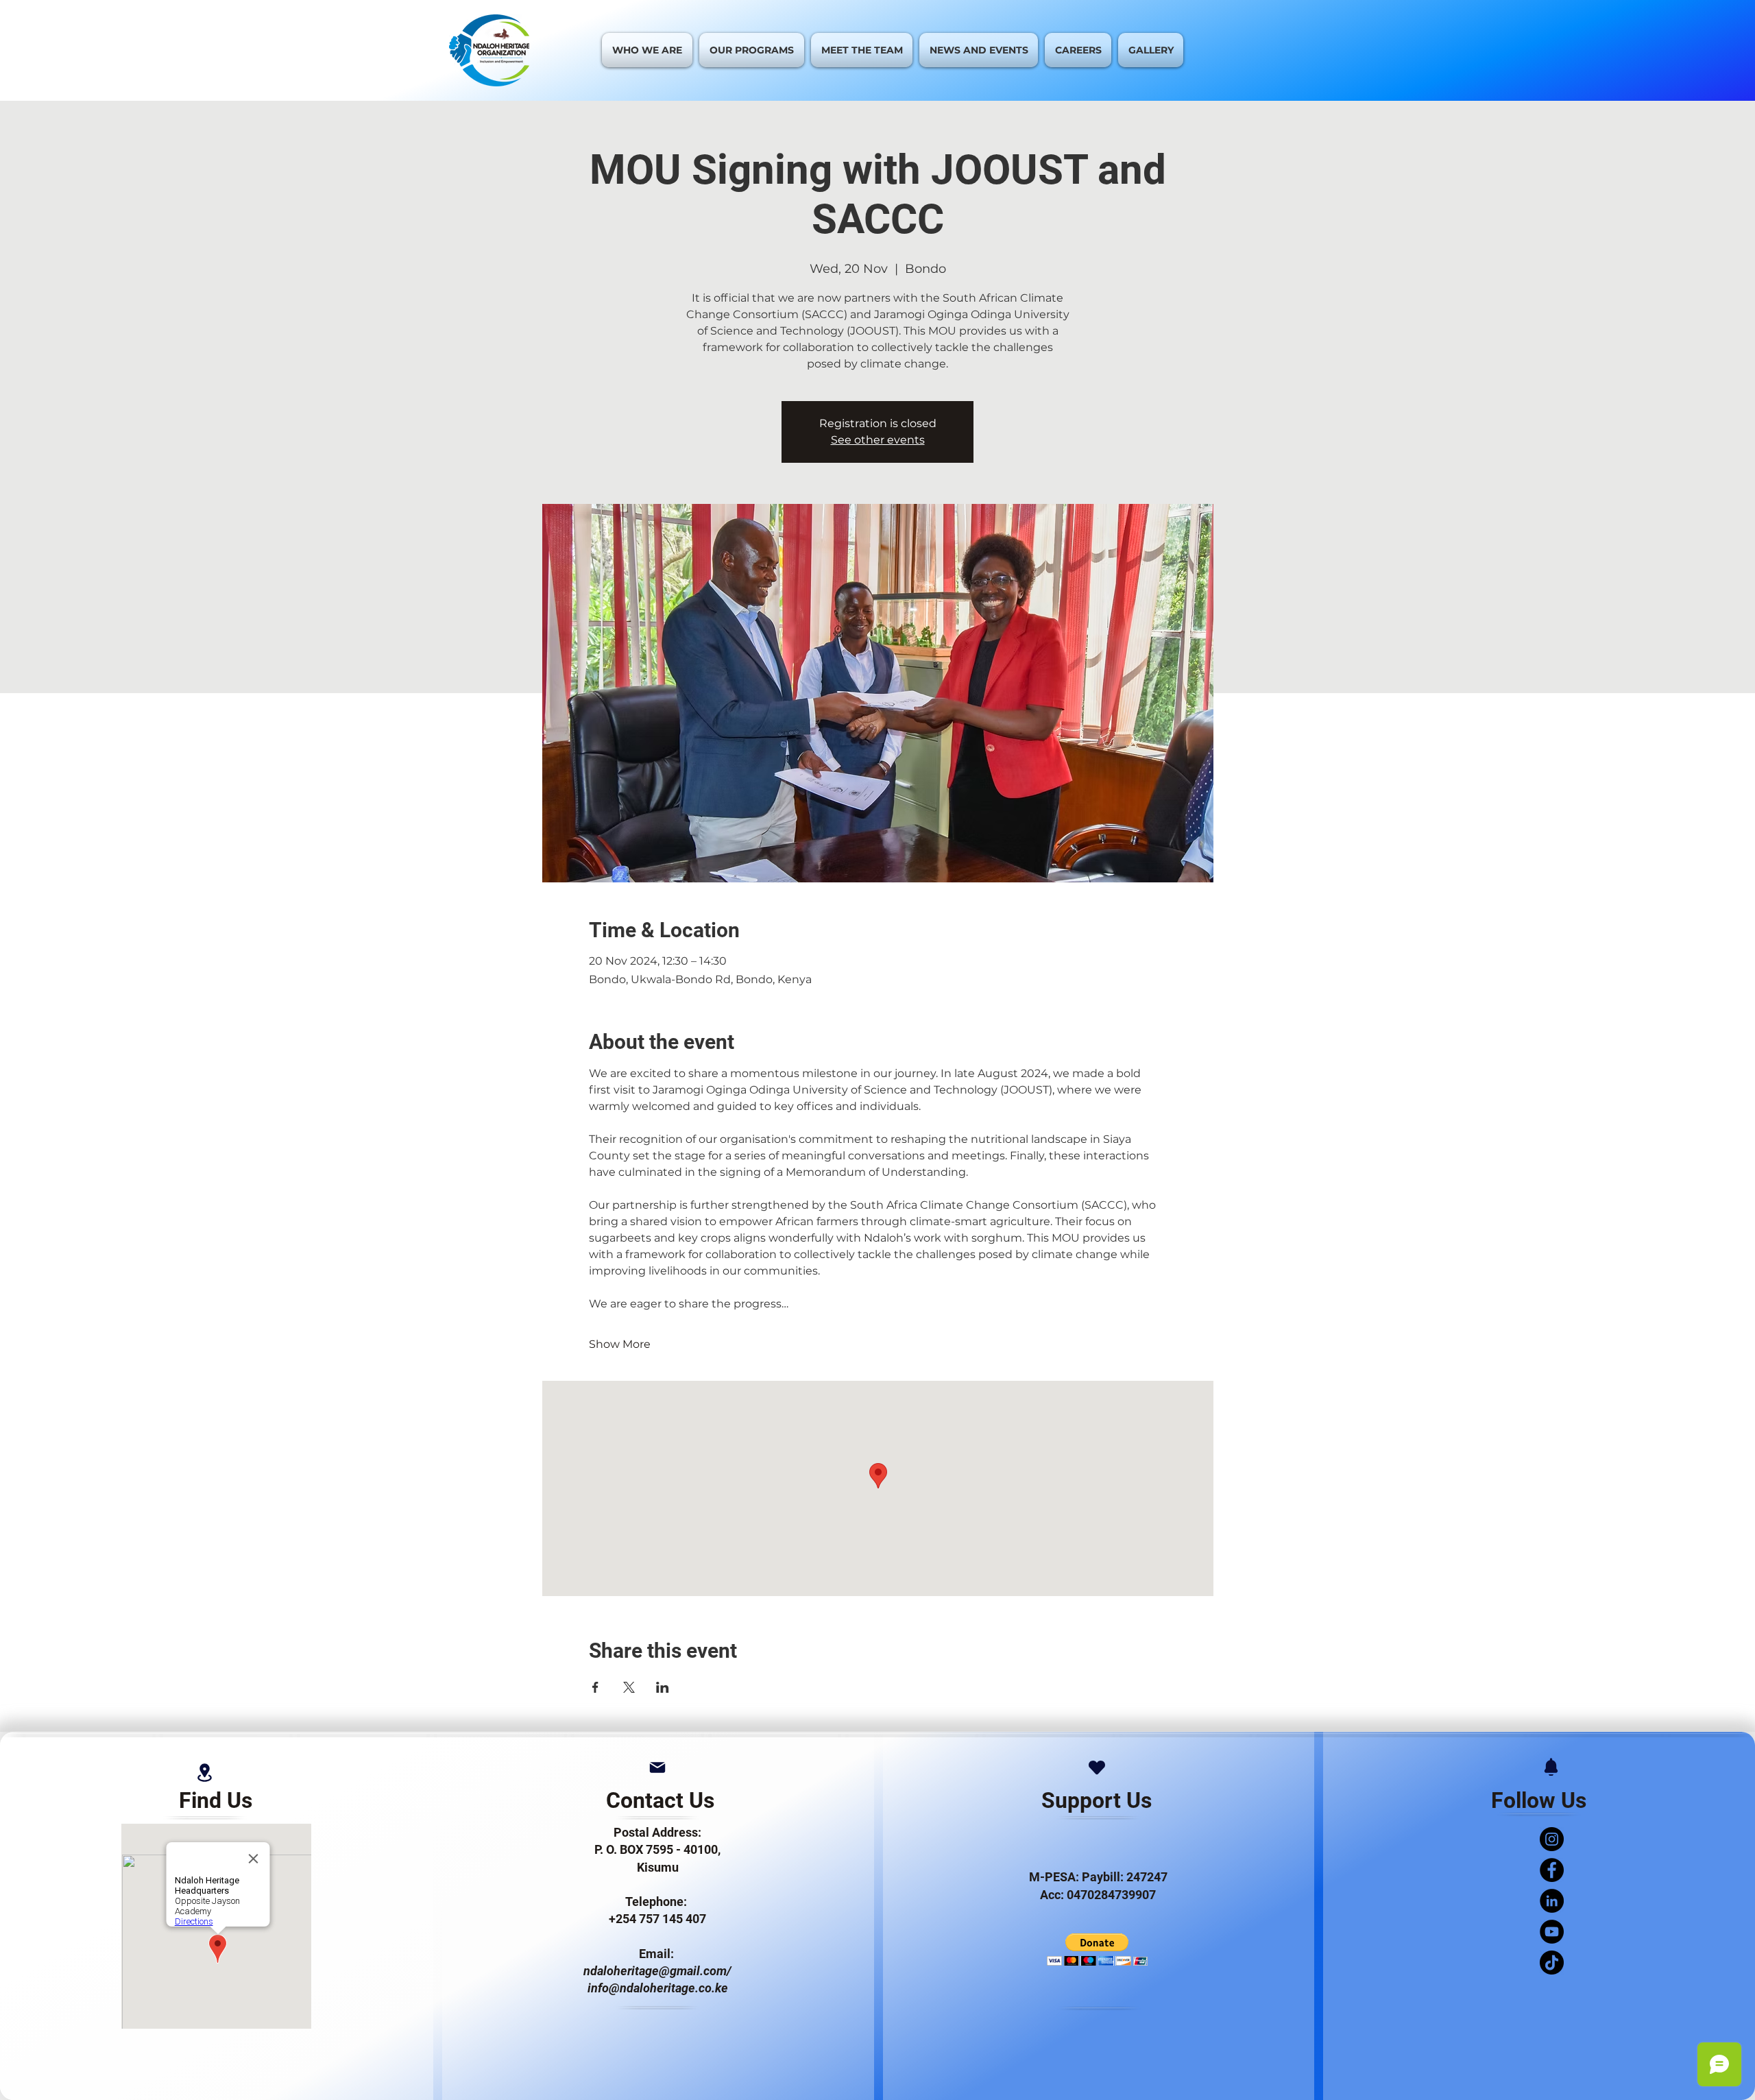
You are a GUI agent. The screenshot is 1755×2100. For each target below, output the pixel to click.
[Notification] (1551, 1767)
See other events (878, 440)
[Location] (204, 1773)
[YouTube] (1552, 1932)
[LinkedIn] (1552, 1901)
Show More (620, 1344)
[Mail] (657, 1767)
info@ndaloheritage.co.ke (658, 1988)
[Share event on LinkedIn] (663, 1687)
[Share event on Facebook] (595, 1687)
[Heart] (1097, 1767)
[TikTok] (1552, 1963)
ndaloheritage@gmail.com (655, 1971)
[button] (1097, 1950)
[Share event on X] (629, 1687)
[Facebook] (1552, 1870)
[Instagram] (1552, 1839)
